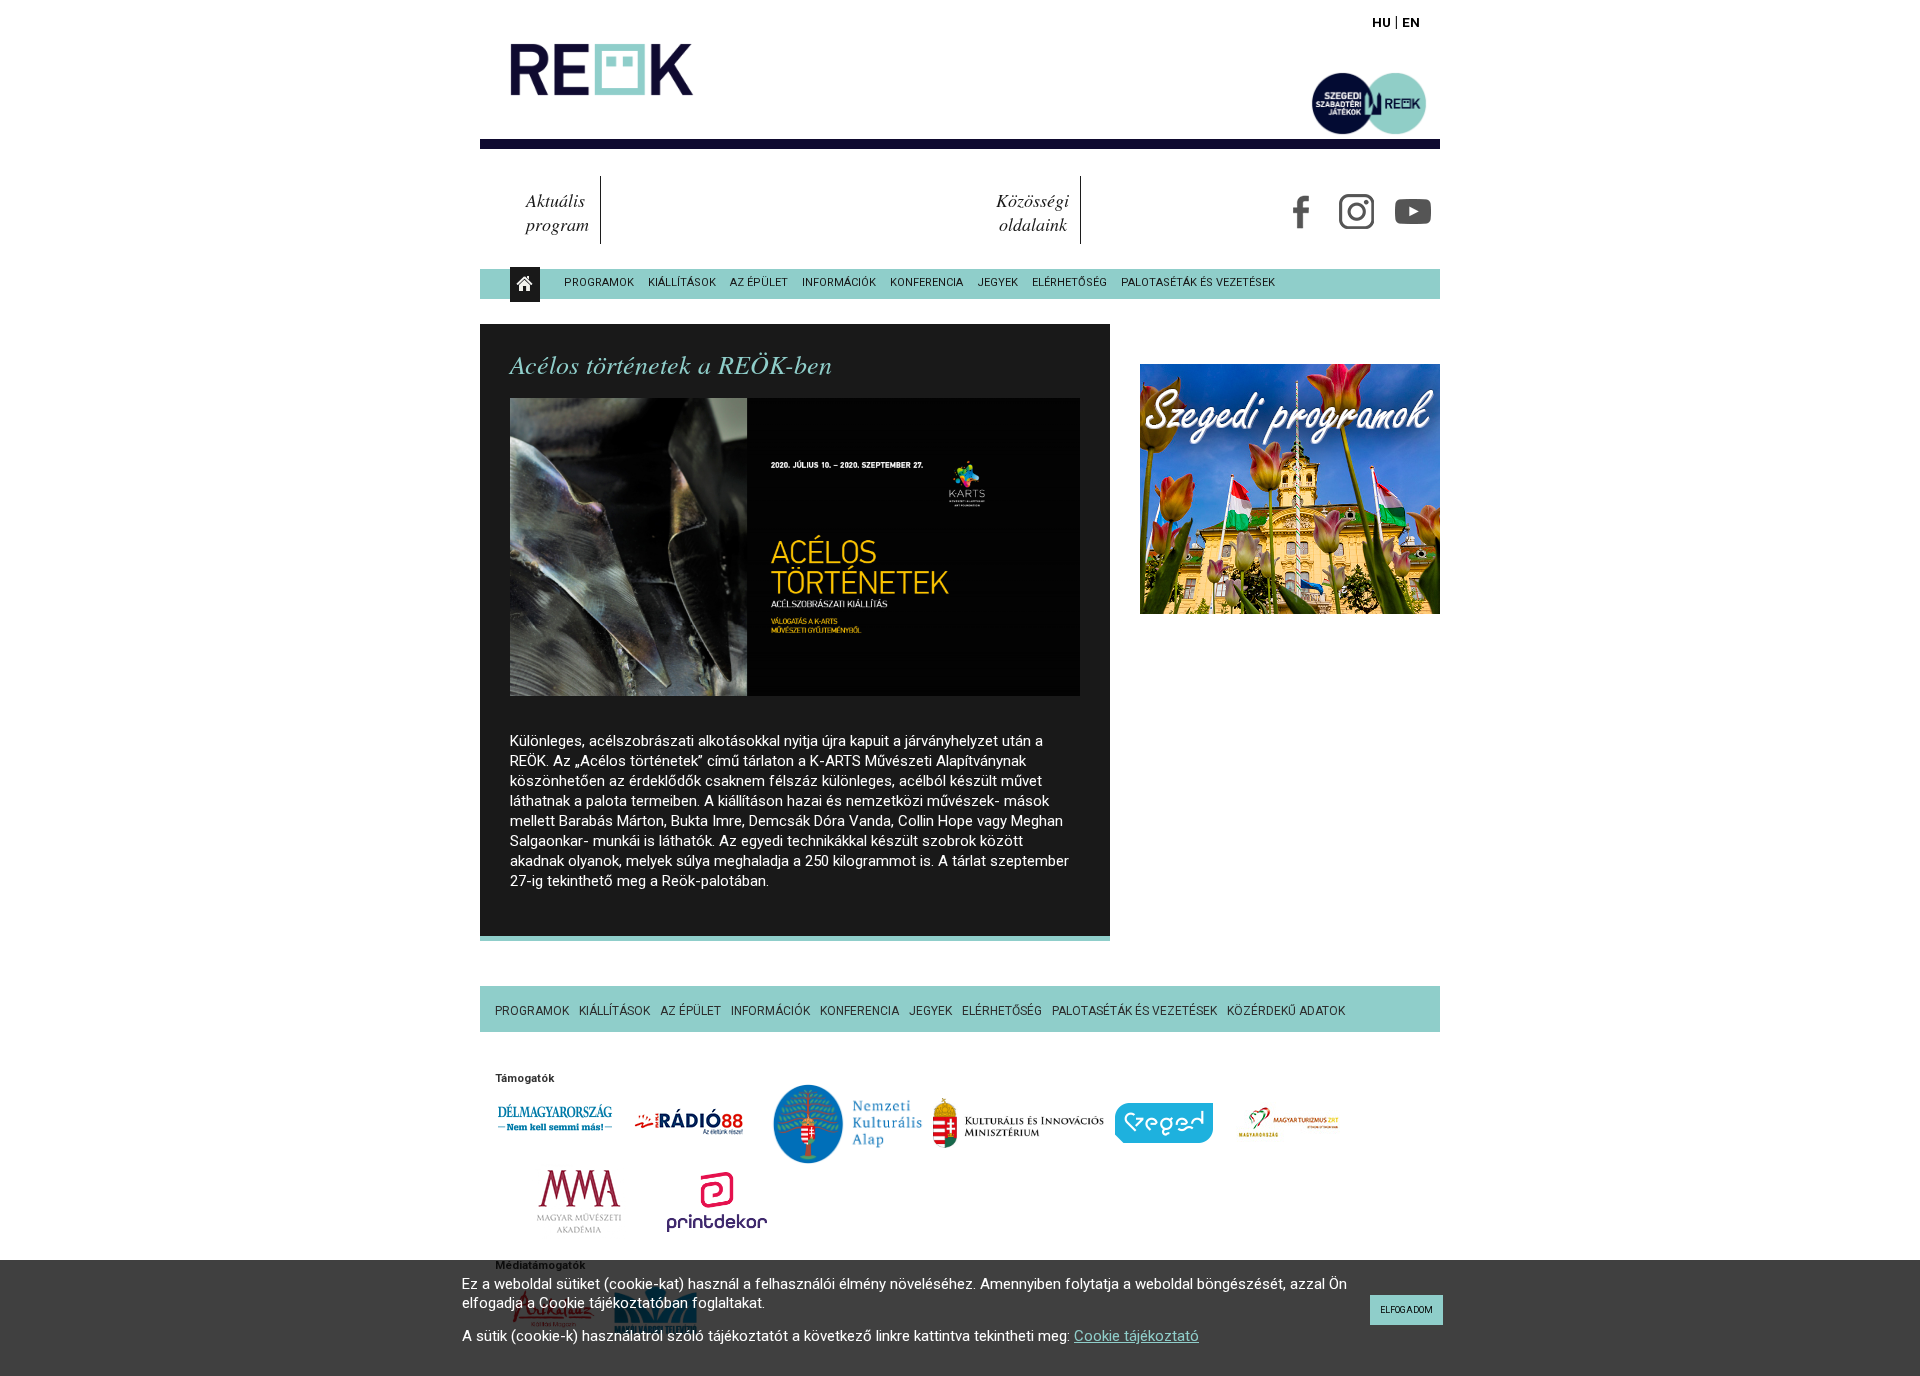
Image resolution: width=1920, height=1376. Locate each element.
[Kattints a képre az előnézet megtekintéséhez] (795, 556)
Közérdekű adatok (1286, 1011)
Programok (599, 282)
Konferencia (926, 282)
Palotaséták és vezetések (1198, 282)
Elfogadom (1406, 1310)
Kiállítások (682, 282)
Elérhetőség (1069, 282)
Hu (1381, 22)
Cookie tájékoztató (1136, 1336)
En (1411, 22)
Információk (839, 282)
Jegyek (997, 282)
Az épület (759, 282)
